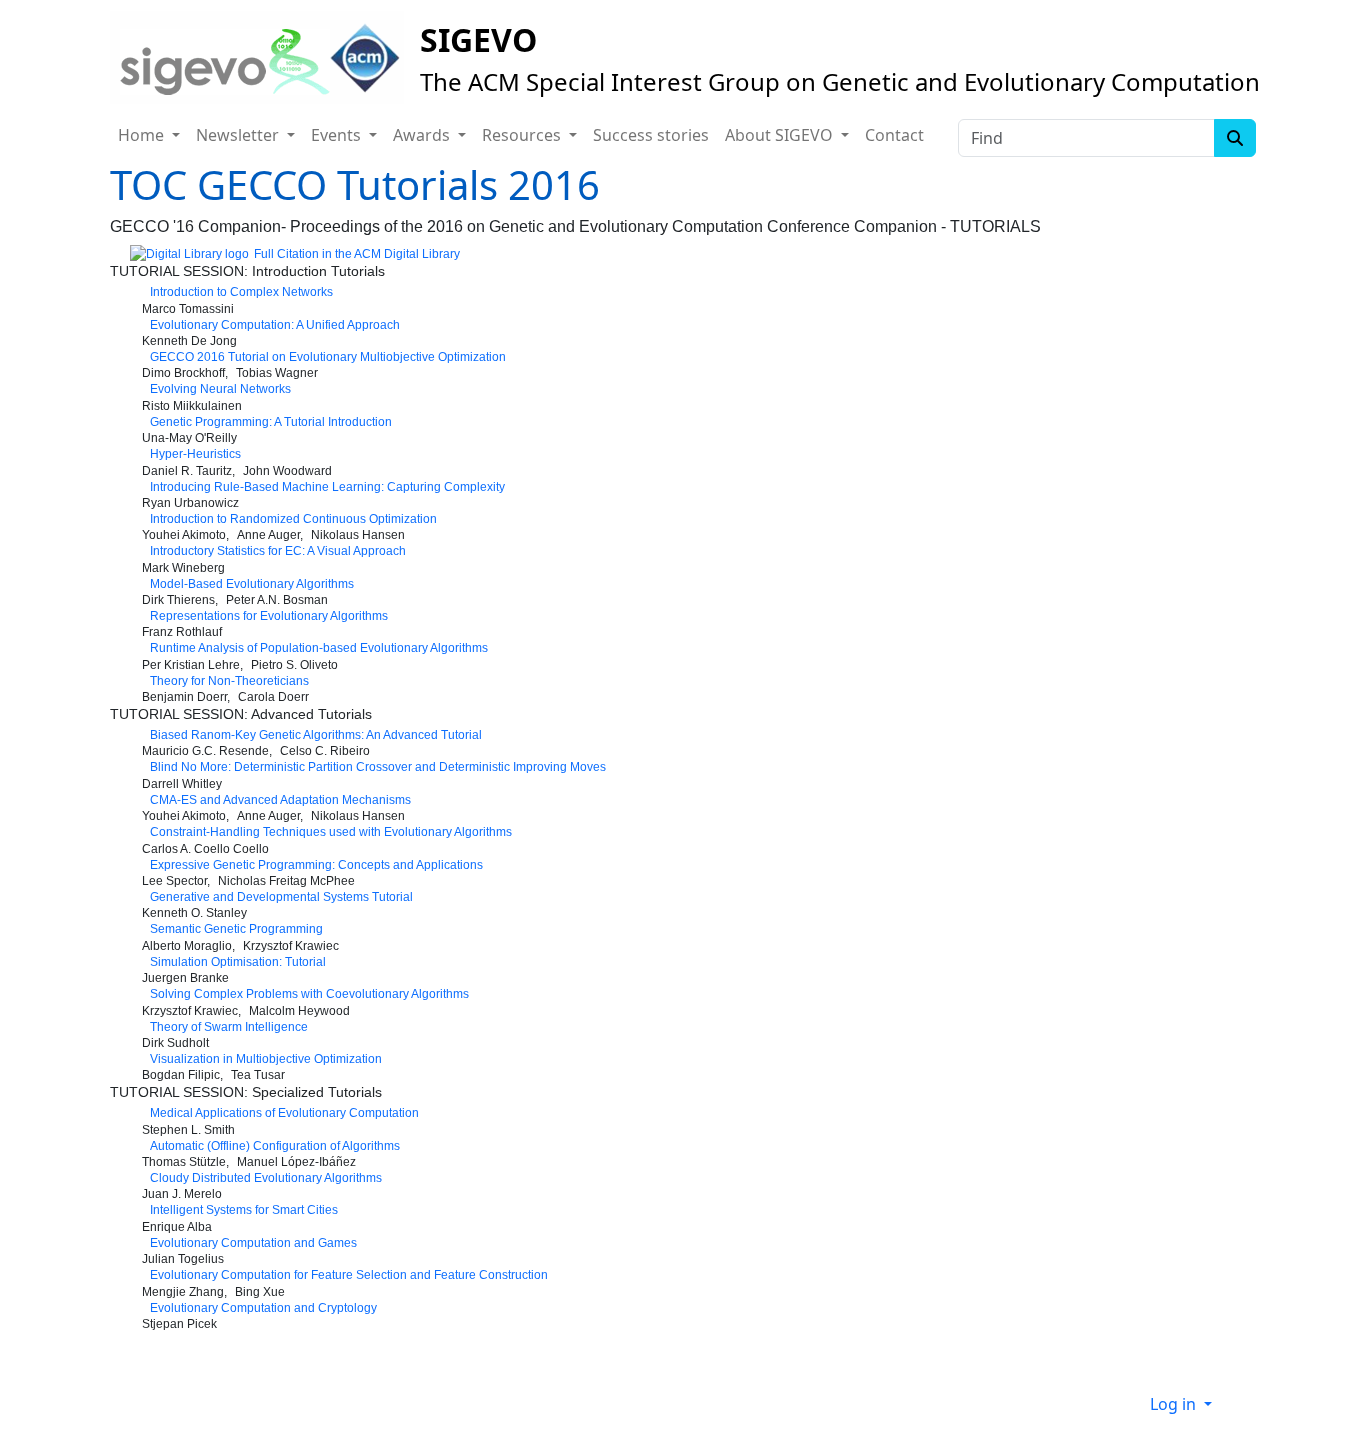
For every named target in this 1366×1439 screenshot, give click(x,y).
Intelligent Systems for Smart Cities (244, 1210)
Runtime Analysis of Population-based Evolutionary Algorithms (319, 648)
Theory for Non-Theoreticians (229, 681)
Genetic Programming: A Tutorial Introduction (271, 422)
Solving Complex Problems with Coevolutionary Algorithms (309, 994)
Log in (1175, 1404)
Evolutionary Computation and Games (253, 1243)
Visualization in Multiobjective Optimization (266, 1059)
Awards (423, 135)
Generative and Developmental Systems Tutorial (281, 897)
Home (143, 135)
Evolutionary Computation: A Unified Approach (275, 325)
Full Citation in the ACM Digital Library (357, 254)
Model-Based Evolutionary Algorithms (252, 584)
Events (338, 135)
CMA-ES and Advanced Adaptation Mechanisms (280, 800)
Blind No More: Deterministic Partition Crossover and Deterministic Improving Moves (378, 767)
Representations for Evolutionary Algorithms (269, 616)
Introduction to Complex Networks (241, 292)
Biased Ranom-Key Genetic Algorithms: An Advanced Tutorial (316, 735)
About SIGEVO (781, 135)
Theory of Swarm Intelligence (229, 1027)
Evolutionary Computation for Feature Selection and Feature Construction (349, 1275)
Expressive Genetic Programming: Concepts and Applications (316, 865)
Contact (894, 135)
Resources (523, 135)
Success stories (651, 135)
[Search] (1235, 138)
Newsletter (239, 135)
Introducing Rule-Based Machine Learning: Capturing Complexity (327, 487)
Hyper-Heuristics (195, 454)
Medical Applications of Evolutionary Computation (284, 1113)
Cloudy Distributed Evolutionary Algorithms (266, 1178)
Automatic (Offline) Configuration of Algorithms (275, 1146)
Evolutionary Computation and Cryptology (263, 1308)
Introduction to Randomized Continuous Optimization (293, 519)
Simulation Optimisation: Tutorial (238, 962)
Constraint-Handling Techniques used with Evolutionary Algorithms (331, 832)
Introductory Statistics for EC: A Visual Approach (278, 551)
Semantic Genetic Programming (236, 929)
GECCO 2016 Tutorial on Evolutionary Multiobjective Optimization (328, 357)
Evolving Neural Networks (220, 389)
